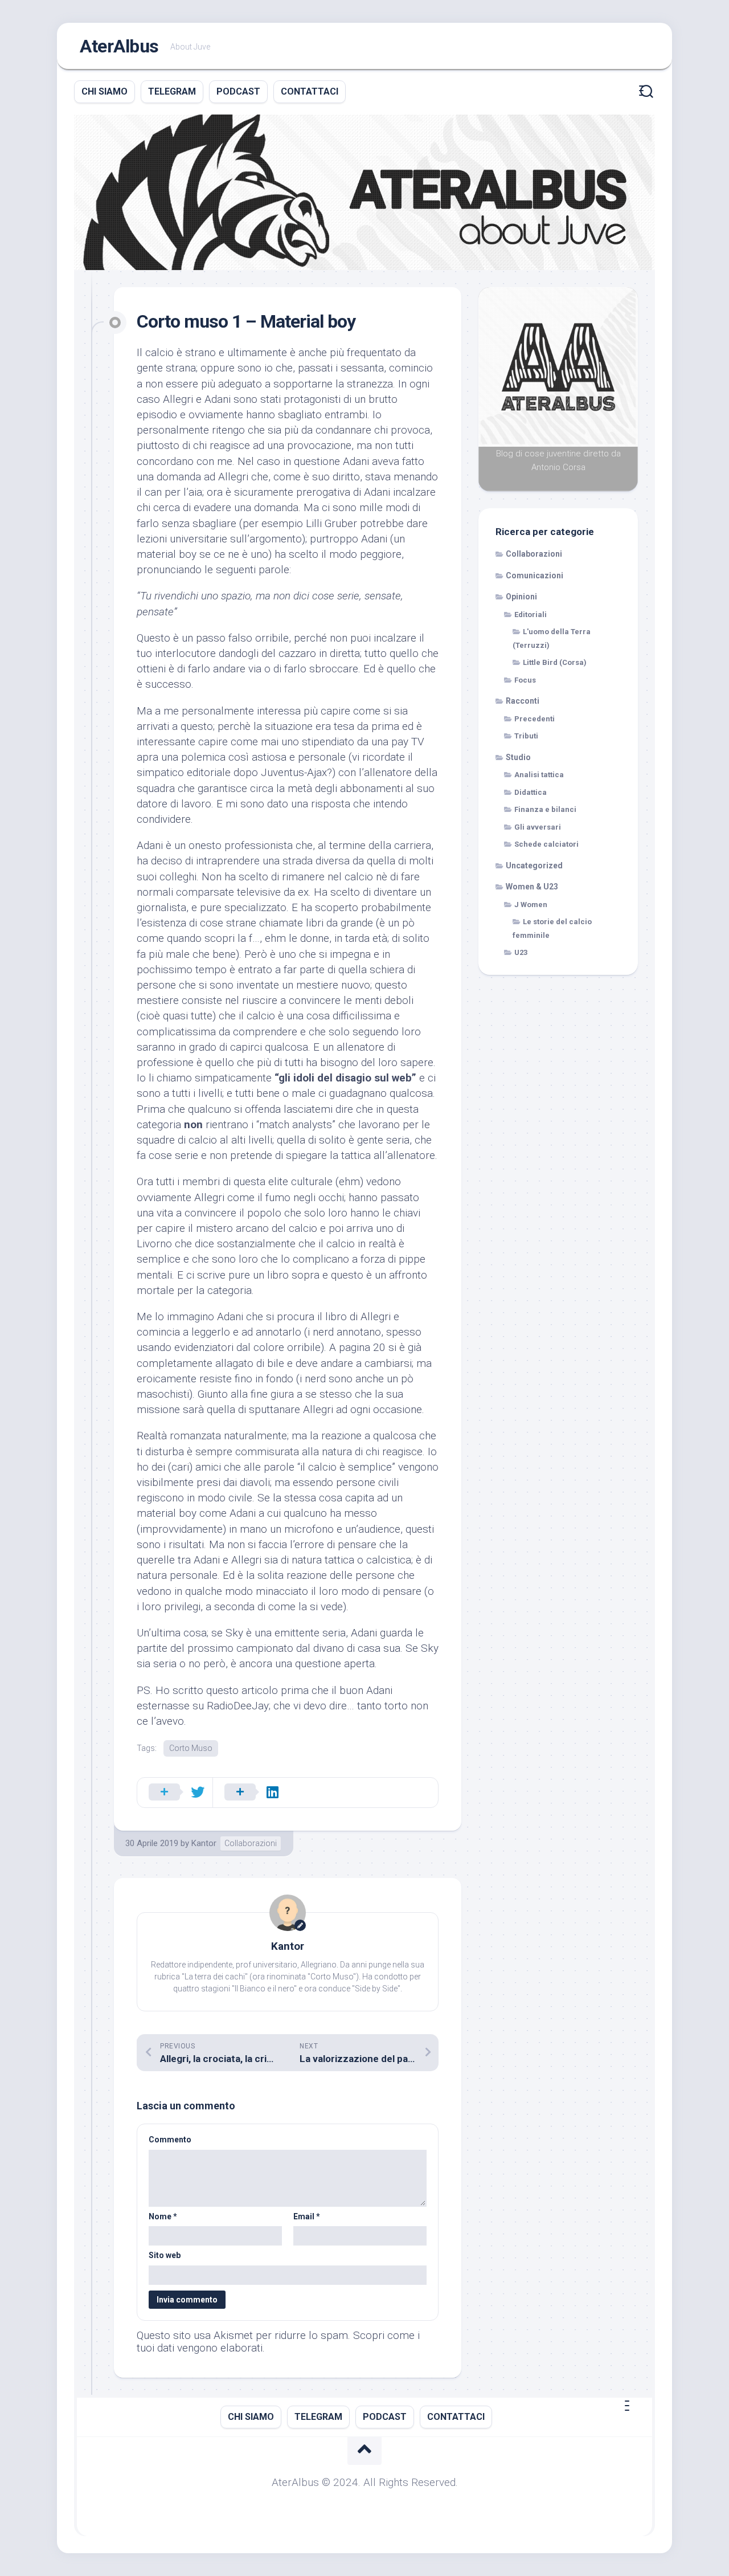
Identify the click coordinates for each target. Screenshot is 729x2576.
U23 (521, 952)
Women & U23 (532, 887)
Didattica (531, 792)
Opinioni (521, 597)
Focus (525, 680)
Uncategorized (534, 866)
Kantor (204, 1843)
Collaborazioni (251, 1843)
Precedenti (535, 719)
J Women (531, 905)
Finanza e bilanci (545, 809)
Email (307, 2216)
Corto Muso (191, 1748)
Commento (170, 2140)
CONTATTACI (310, 91)
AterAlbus (119, 46)
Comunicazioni (535, 575)
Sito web (165, 2255)
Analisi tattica (539, 775)
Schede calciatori (546, 844)
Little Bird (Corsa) (555, 662)
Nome (163, 2216)
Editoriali (531, 615)
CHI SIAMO (105, 91)
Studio (518, 757)
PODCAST (238, 91)
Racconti (523, 701)
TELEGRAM (172, 91)
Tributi (526, 736)
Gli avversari (538, 827)
